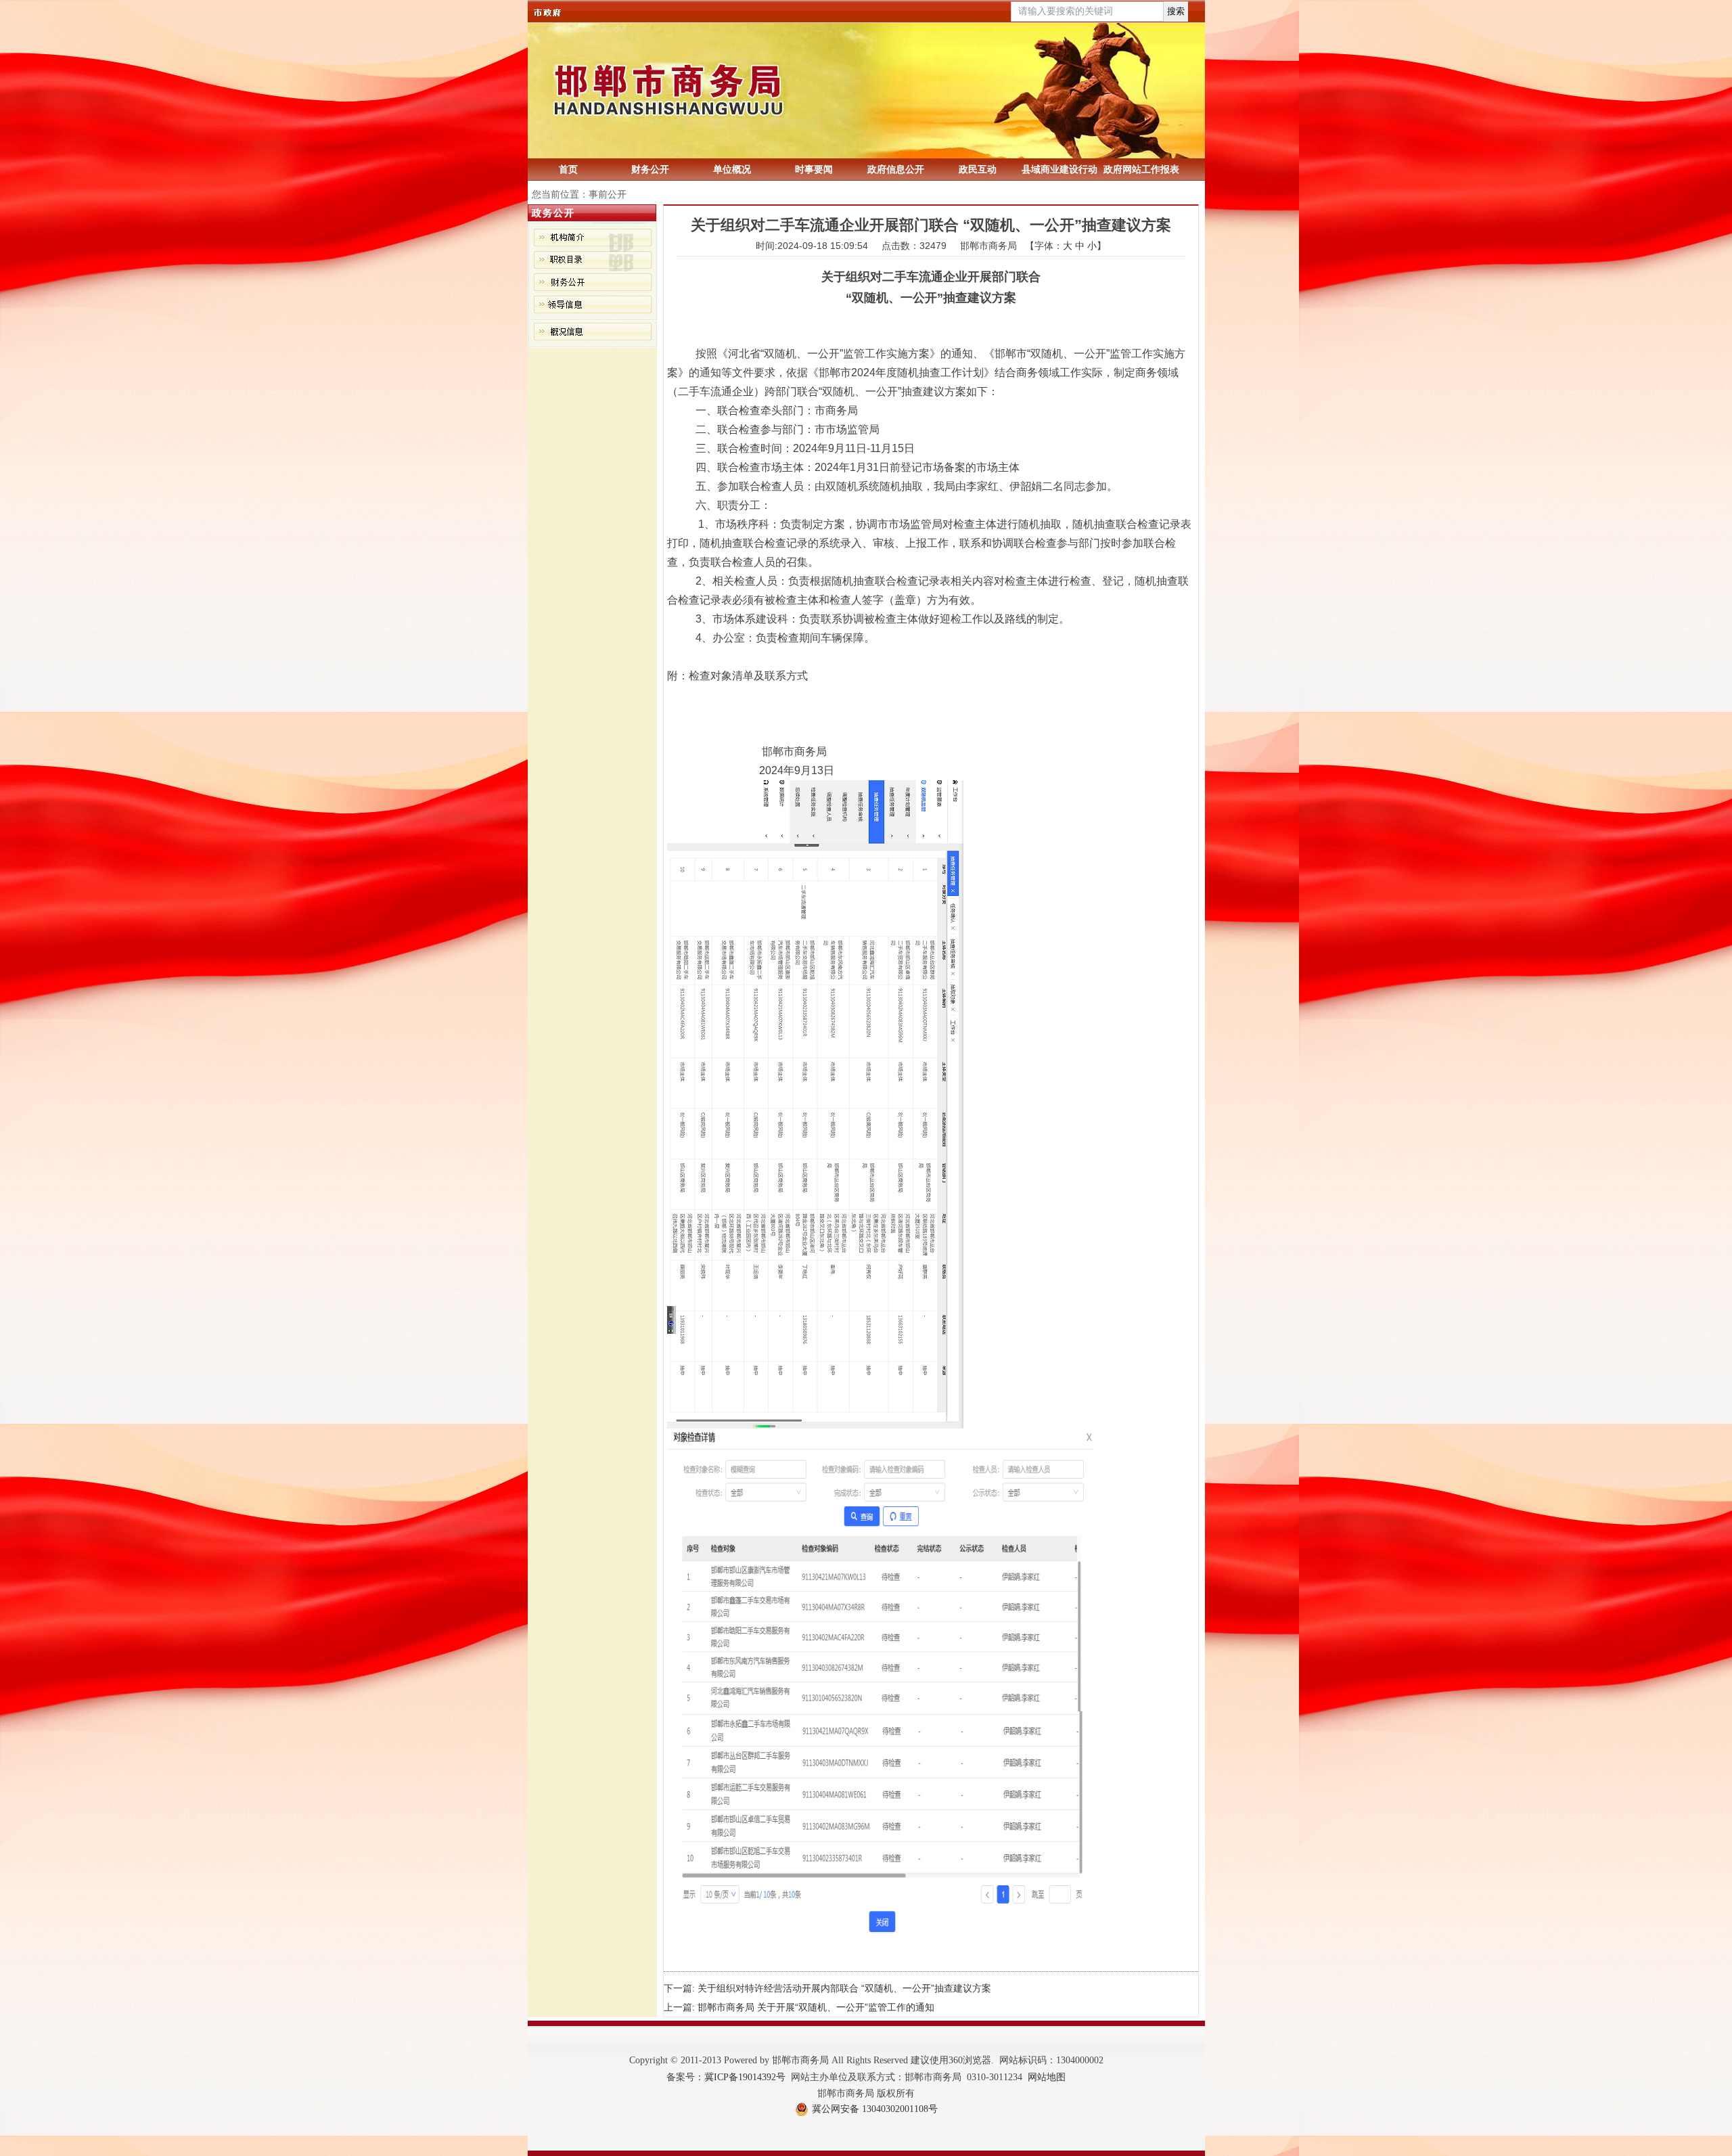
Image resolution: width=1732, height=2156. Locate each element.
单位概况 (732, 169)
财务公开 (650, 169)
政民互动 (978, 169)
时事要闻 (814, 169)
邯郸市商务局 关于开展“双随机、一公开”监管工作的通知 (816, 2007)
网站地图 (1047, 2077)
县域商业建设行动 (1059, 169)
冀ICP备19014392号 (745, 2077)
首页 (568, 169)
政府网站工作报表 (1141, 169)
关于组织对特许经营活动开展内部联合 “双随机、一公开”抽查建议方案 (844, 1988)
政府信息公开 (896, 169)
